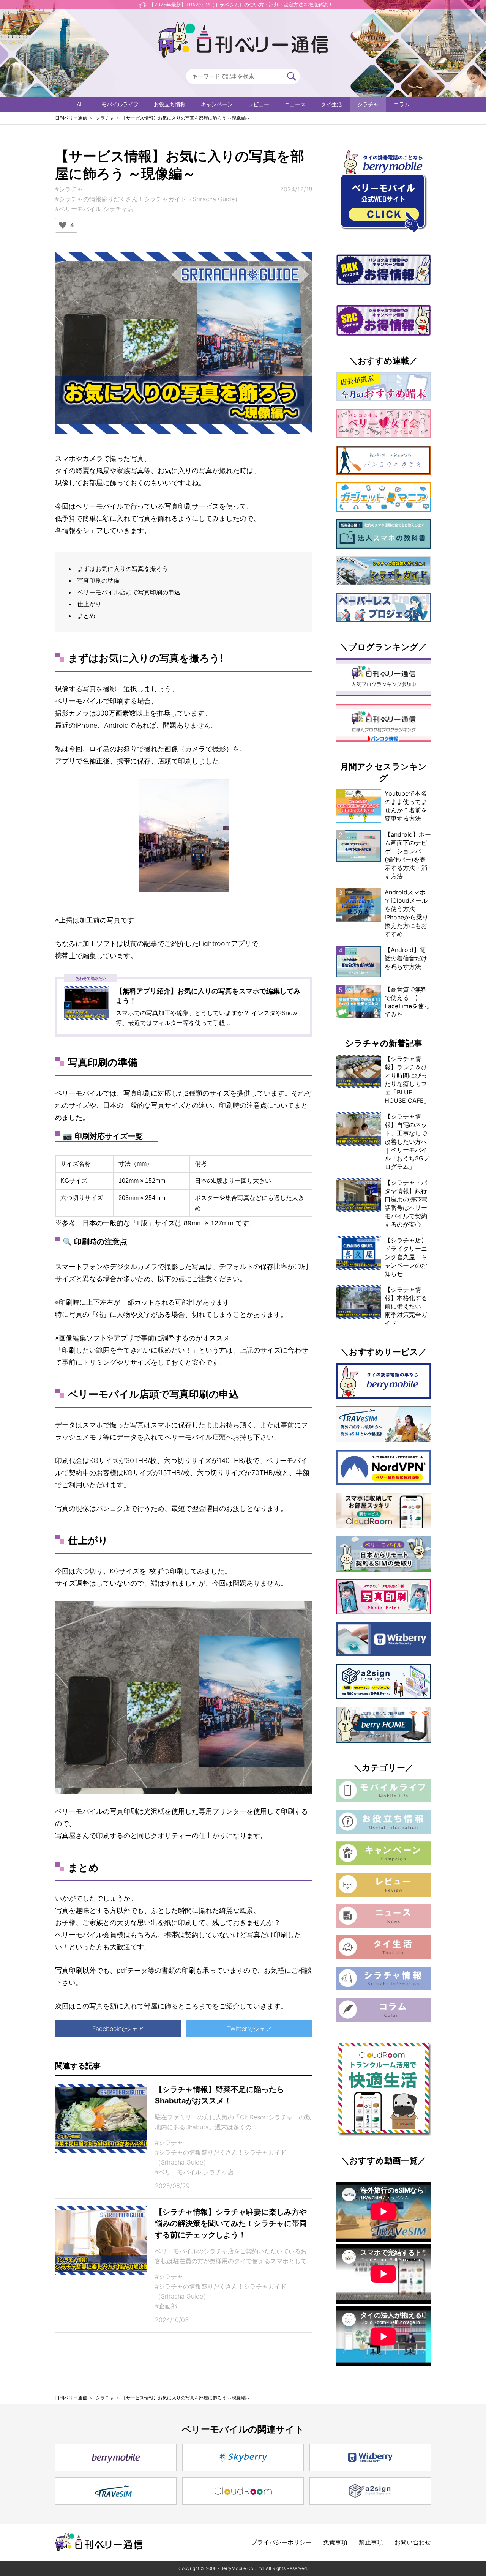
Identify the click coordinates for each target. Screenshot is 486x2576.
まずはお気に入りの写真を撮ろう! (123, 569)
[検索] (292, 76)
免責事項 (335, 2542)
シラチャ (368, 104)
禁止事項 (371, 2542)
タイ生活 (331, 104)
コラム (402, 104)
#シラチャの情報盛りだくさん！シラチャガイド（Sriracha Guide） (148, 199)
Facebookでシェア (118, 2029)
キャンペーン (217, 104)
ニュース (295, 104)
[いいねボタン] (63, 225)
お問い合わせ (413, 2542)
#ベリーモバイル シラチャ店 (94, 209)
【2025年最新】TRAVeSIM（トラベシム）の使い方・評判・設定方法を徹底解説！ (241, 5)
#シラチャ (69, 189)
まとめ (86, 616)
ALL (81, 104)
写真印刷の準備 (98, 580)
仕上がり (89, 604)
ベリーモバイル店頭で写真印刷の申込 (129, 592)
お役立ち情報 (170, 104)
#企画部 (166, 2306)
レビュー (259, 104)
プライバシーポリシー (281, 2542)
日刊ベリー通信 (71, 118)
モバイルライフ (120, 104)
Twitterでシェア (249, 2029)
